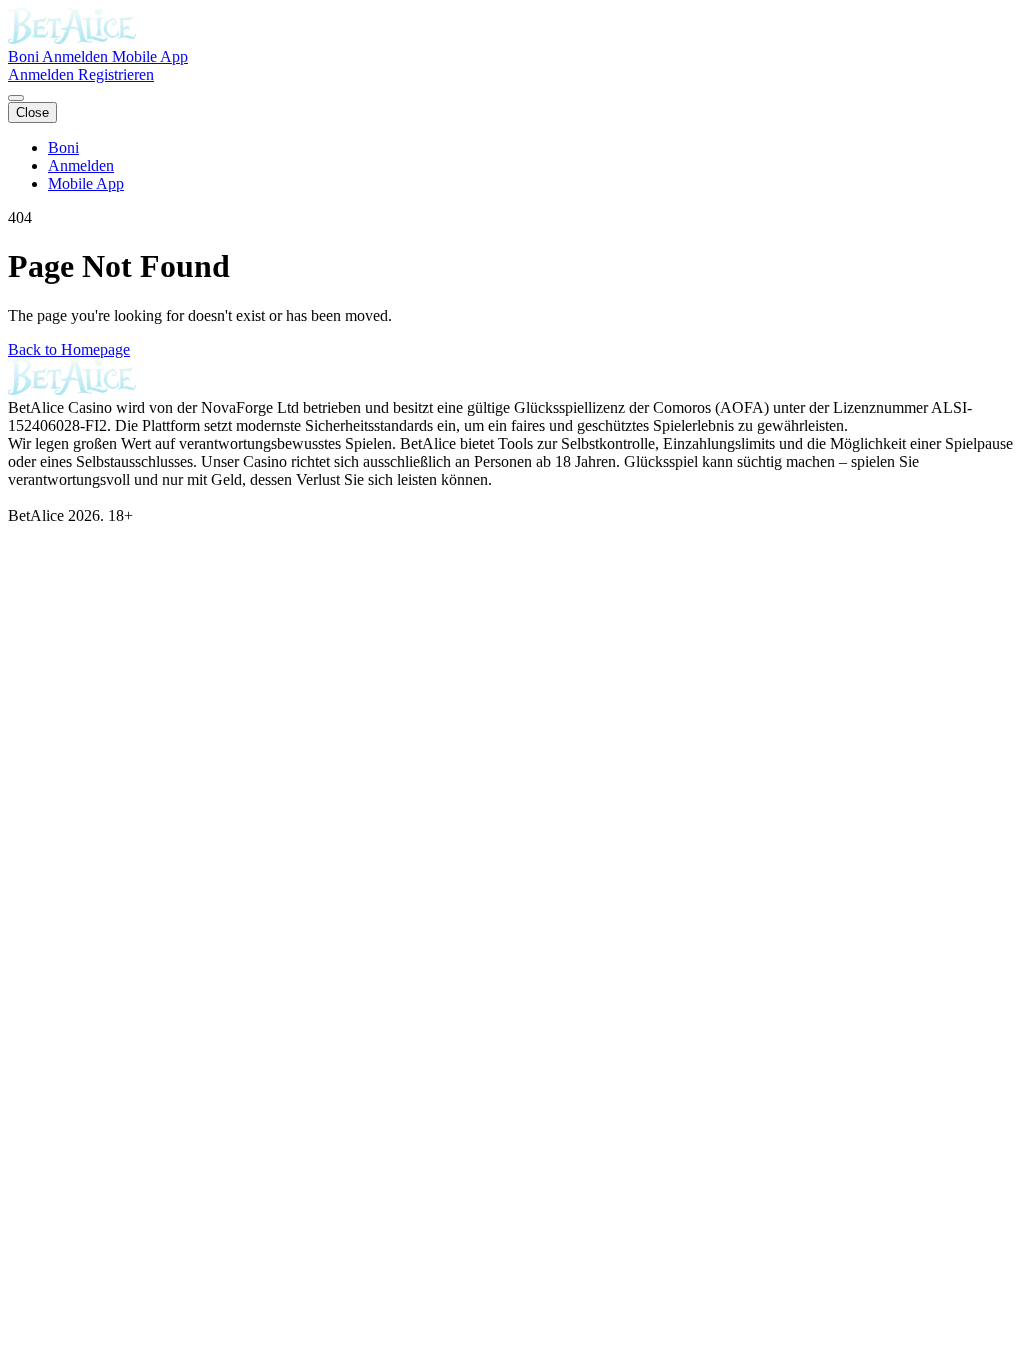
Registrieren (116, 74)
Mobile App (150, 56)
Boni (25, 56)
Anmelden (77, 56)
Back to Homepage (69, 349)
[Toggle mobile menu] (16, 98)
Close (32, 112)
